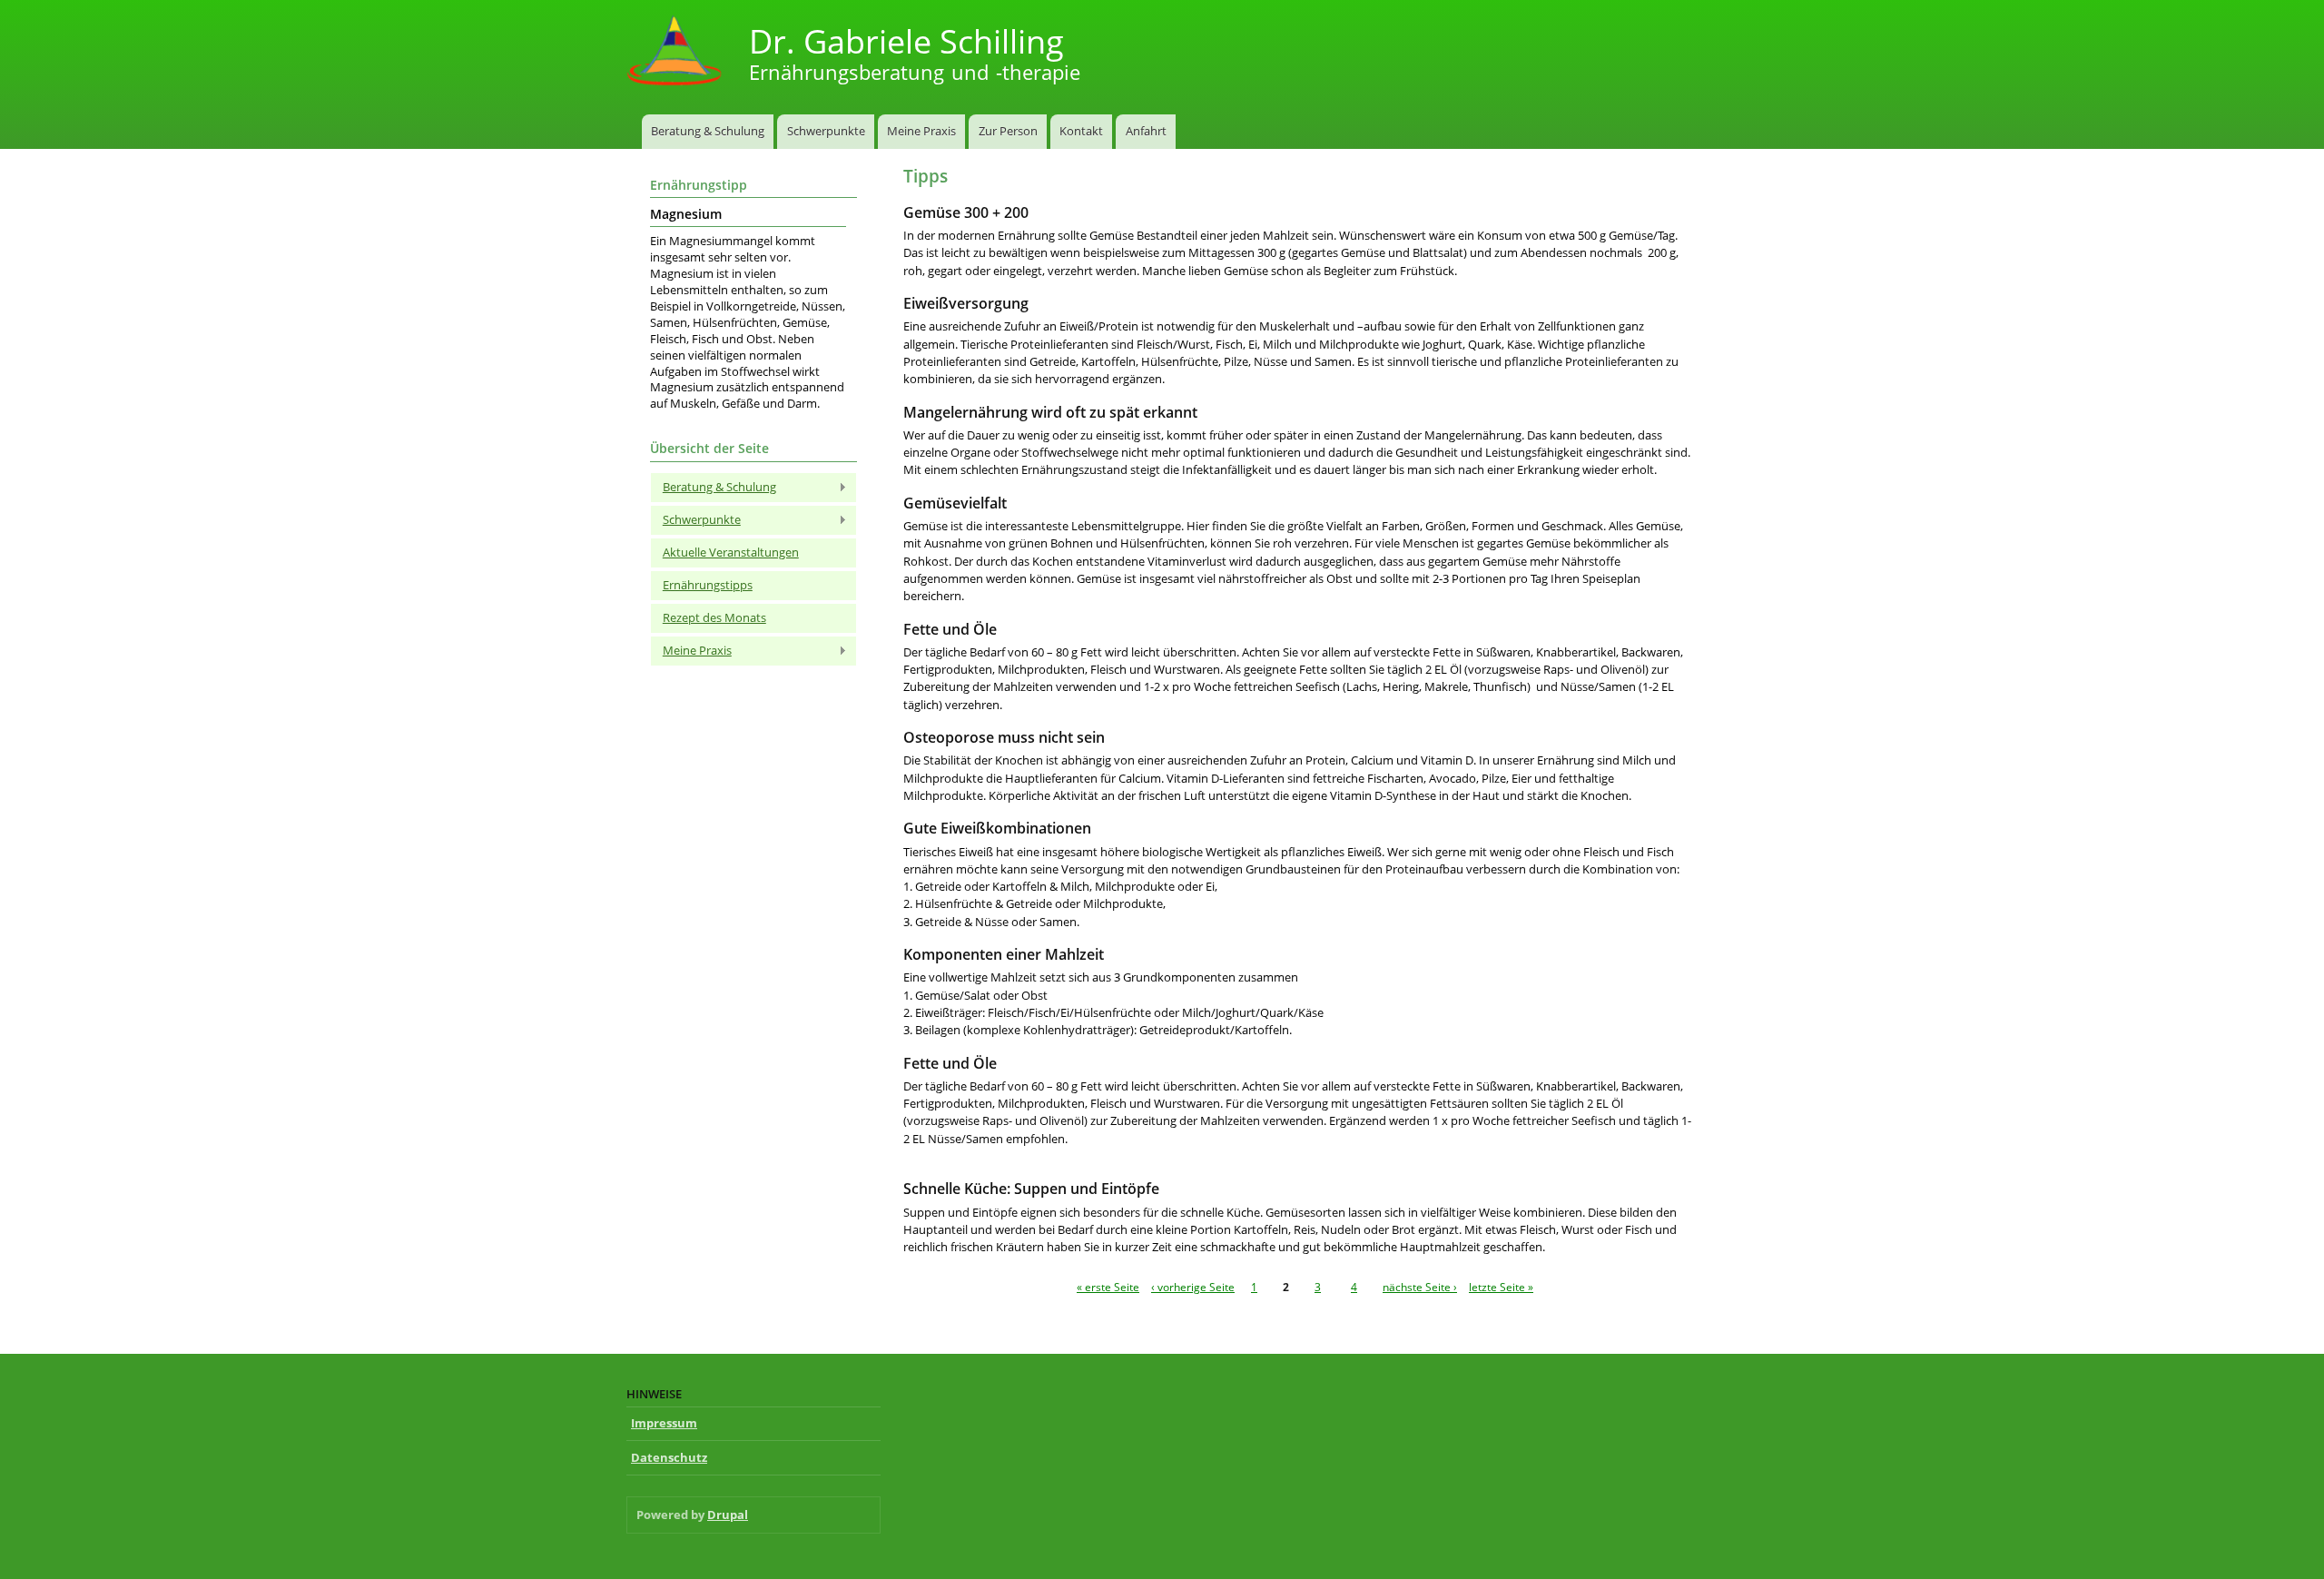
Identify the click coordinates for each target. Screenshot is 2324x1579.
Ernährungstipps (708, 585)
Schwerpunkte (826, 131)
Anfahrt (1146, 131)
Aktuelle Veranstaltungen (731, 552)
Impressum (664, 1423)
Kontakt (1081, 131)
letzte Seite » (1501, 1287)
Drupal (728, 1515)
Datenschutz (669, 1457)
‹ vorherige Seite (1193, 1287)
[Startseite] (676, 52)
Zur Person (1008, 131)
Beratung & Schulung (708, 131)
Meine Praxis (921, 131)
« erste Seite (1108, 1287)
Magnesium (686, 214)
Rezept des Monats (714, 617)
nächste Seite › (1420, 1287)
